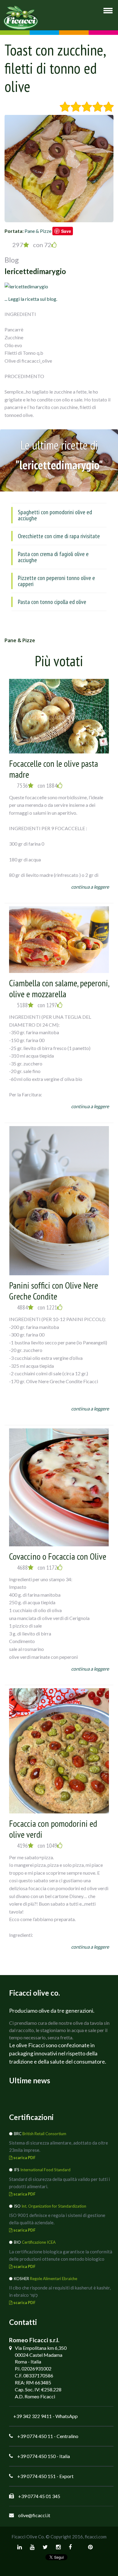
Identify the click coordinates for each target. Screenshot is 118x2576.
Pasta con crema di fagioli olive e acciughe (53, 557)
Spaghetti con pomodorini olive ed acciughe (55, 515)
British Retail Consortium (44, 2134)
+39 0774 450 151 (36, 2476)
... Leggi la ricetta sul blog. (31, 299)
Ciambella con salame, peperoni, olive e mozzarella (59, 988)
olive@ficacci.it (34, 2515)
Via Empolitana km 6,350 (41, 2348)
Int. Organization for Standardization (54, 2206)
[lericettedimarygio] (26, 286)
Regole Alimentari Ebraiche (54, 2279)
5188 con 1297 (37, 1005)
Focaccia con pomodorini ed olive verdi (53, 1829)
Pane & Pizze (38, 231)
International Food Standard (45, 2170)
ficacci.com (96, 2537)
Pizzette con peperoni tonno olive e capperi (56, 581)
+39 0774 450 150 (36, 2456)
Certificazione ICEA (39, 2242)
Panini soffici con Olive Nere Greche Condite (54, 1291)
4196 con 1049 (37, 1846)
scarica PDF (24, 2158)
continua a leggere (90, 887)
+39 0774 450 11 (35, 2436)
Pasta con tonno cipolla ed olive (52, 602)
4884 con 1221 (37, 1307)
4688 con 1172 (37, 1568)
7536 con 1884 (37, 786)
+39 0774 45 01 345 (39, 2496)
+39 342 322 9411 (33, 2416)
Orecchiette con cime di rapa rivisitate (59, 536)
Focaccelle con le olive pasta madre (54, 769)
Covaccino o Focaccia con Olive (58, 1556)
